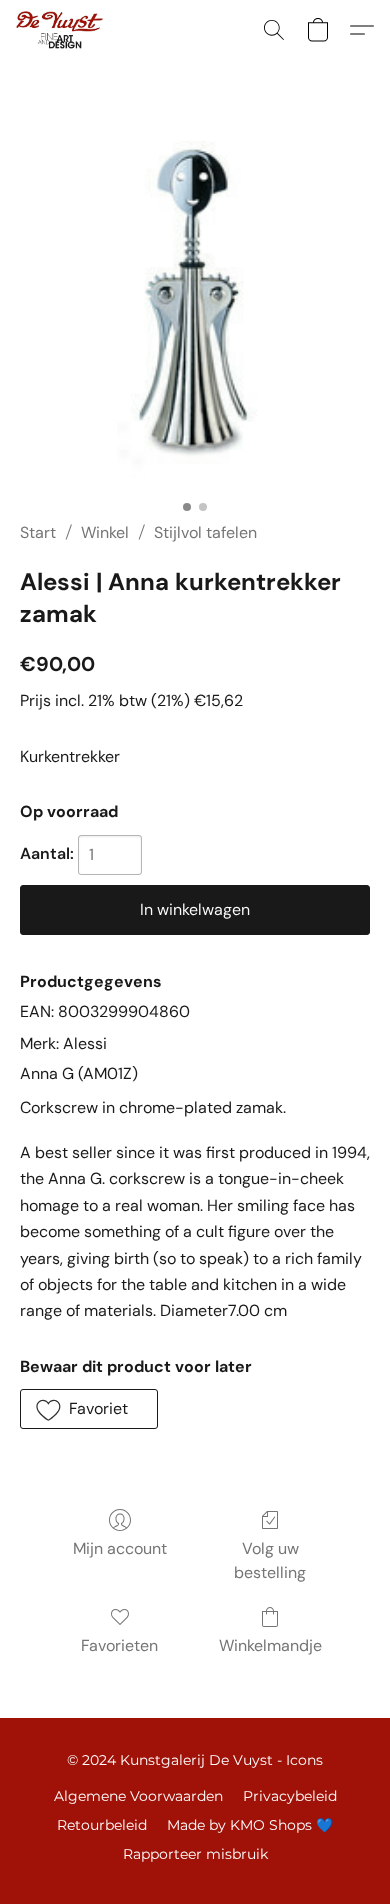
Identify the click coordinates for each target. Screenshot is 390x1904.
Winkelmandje (270, 1645)
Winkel (105, 532)
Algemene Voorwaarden (138, 1796)
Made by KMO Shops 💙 (250, 1825)
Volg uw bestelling (270, 1560)
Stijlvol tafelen (205, 532)
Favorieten (119, 1645)
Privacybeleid (290, 1796)
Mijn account (120, 1548)
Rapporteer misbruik (195, 1854)
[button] (61, 30)
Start (38, 532)
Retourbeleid (102, 1825)
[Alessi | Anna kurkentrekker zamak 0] (195, 315)
